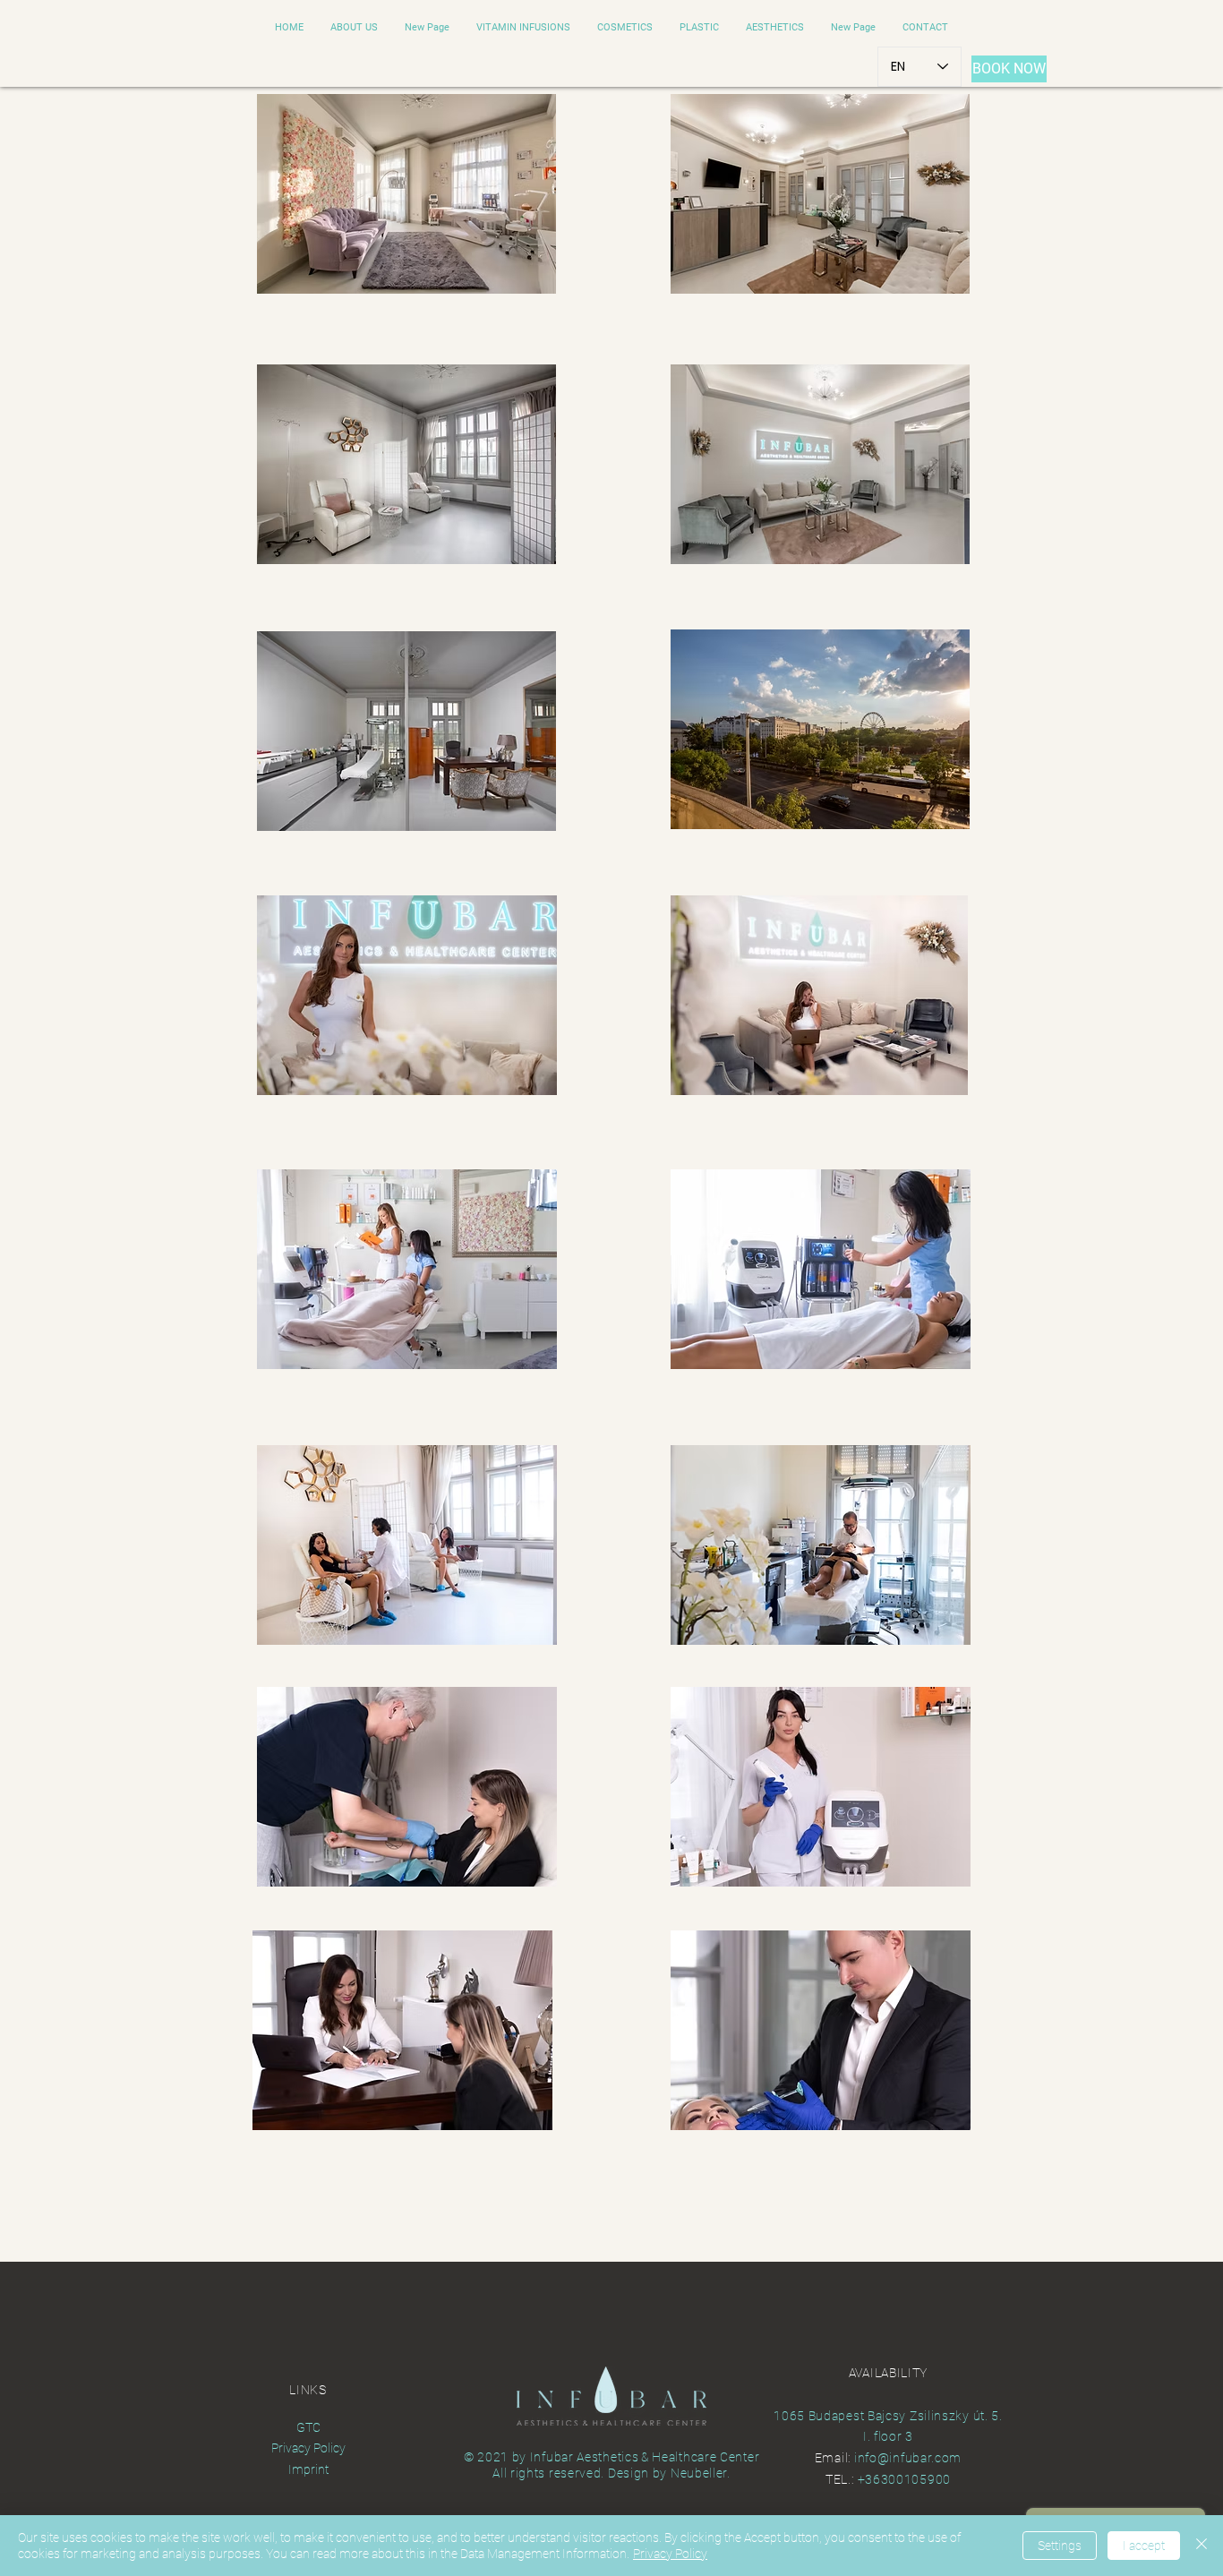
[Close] (1202, 2546)
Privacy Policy (670, 2554)
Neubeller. (701, 2473)
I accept (1144, 2546)
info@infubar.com (908, 2458)
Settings (1060, 2546)
